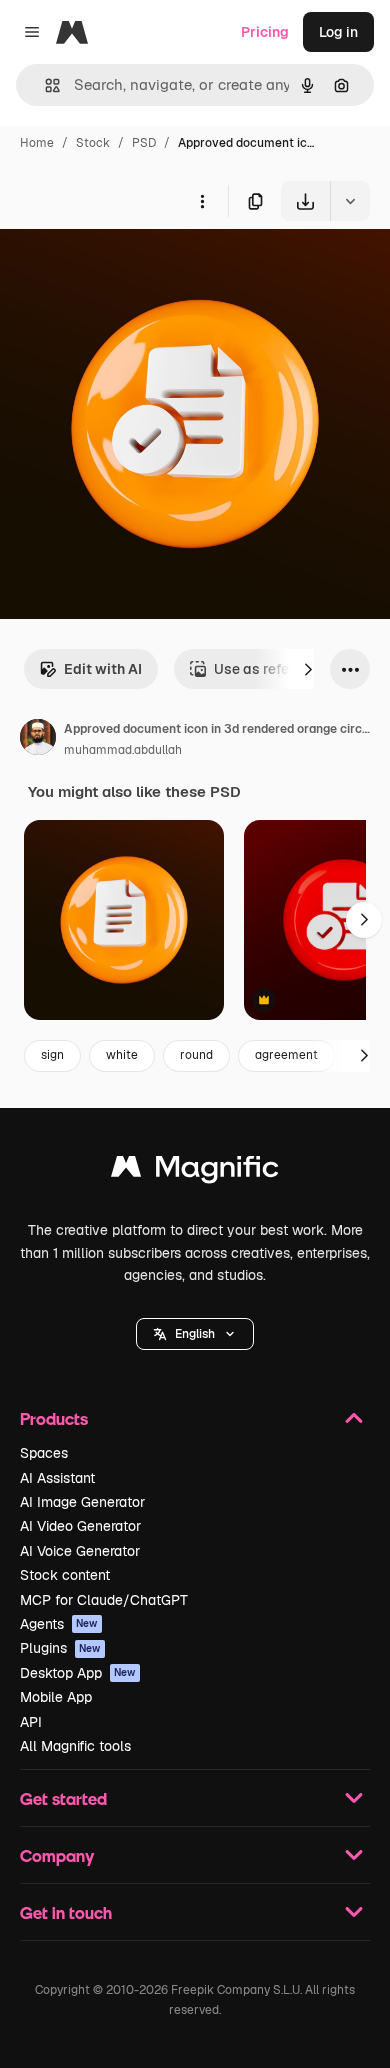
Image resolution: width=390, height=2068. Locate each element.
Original (128, 267)
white (122, 1055)
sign (52, 1055)
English (195, 1334)
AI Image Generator (82, 1502)
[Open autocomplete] (44, 85)
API (31, 1722)
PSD (144, 143)
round (196, 1055)
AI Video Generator (80, 1526)
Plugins (60, 1648)
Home (37, 143)
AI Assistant (57, 1478)
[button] (195, 1334)
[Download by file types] (350, 201)
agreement (286, 1055)
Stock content (65, 1575)
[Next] (308, 669)
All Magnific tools (75, 1746)
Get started (63, 1798)
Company (57, 1855)
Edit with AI (103, 669)
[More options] (202, 201)
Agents (59, 1624)
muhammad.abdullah (123, 750)
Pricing (265, 32)
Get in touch (66, 1912)
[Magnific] (195, 1171)
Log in (338, 32)
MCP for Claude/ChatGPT (104, 1600)
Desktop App (78, 1673)
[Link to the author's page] (38, 740)
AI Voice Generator (80, 1551)
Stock (93, 143)
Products (54, 1418)
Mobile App (56, 1697)
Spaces (44, 1453)
